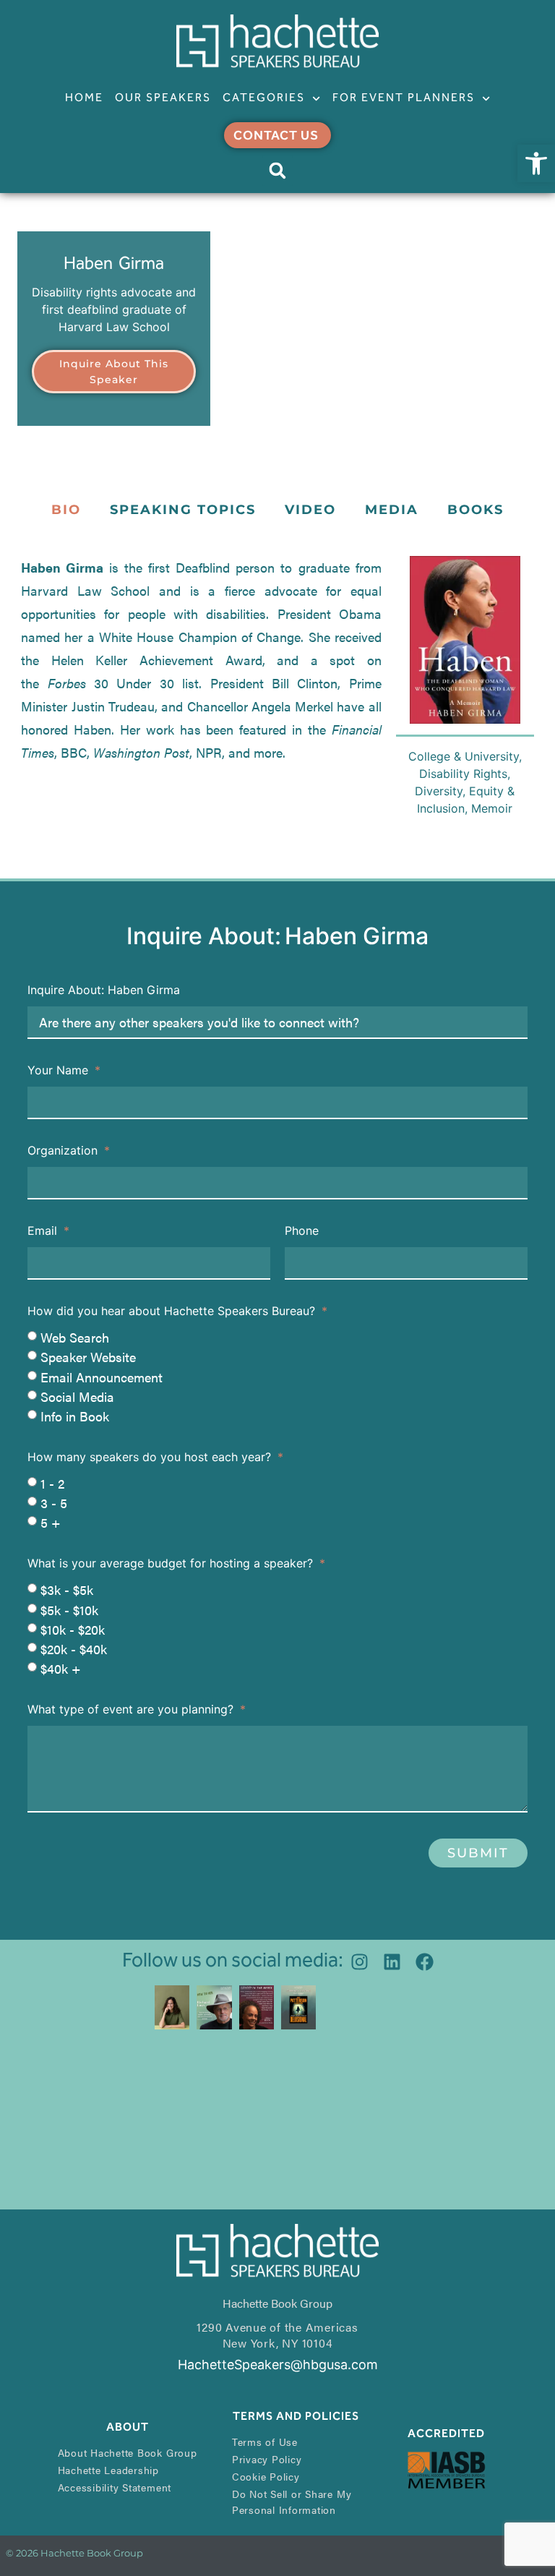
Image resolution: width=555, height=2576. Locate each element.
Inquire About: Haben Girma (104, 990)
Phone (302, 1231)
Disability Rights (463, 774)
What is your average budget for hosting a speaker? (172, 1564)
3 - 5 (54, 1503)
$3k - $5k (67, 1590)
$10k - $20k (73, 1629)
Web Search (75, 1337)
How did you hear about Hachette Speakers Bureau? (173, 1311)
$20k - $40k (74, 1649)
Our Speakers (163, 98)
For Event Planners (404, 98)
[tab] (66, 510)
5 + (51, 1522)
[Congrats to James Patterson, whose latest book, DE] (298, 2007)
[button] (536, 163)
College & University (464, 756)
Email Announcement (102, 1377)
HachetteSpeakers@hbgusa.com (278, 2365)
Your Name (60, 1071)
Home (84, 98)
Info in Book (75, 1416)
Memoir (492, 808)
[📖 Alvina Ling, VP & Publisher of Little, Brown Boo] (257, 2007)
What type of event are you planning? (132, 1710)
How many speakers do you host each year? (151, 1458)
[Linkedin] (392, 1962)
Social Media (77, 1396)
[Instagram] (360, 1962)
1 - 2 (52, 1483)
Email (44, 1231)
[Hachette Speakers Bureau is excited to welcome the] (214, 2007)
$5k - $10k (69, 1610)
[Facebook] (425, 1962)
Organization (64, 1151)
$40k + (61, 1668)
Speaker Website (88, 1357)
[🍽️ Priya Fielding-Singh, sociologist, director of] (172, 2007)
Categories (264, 98)
